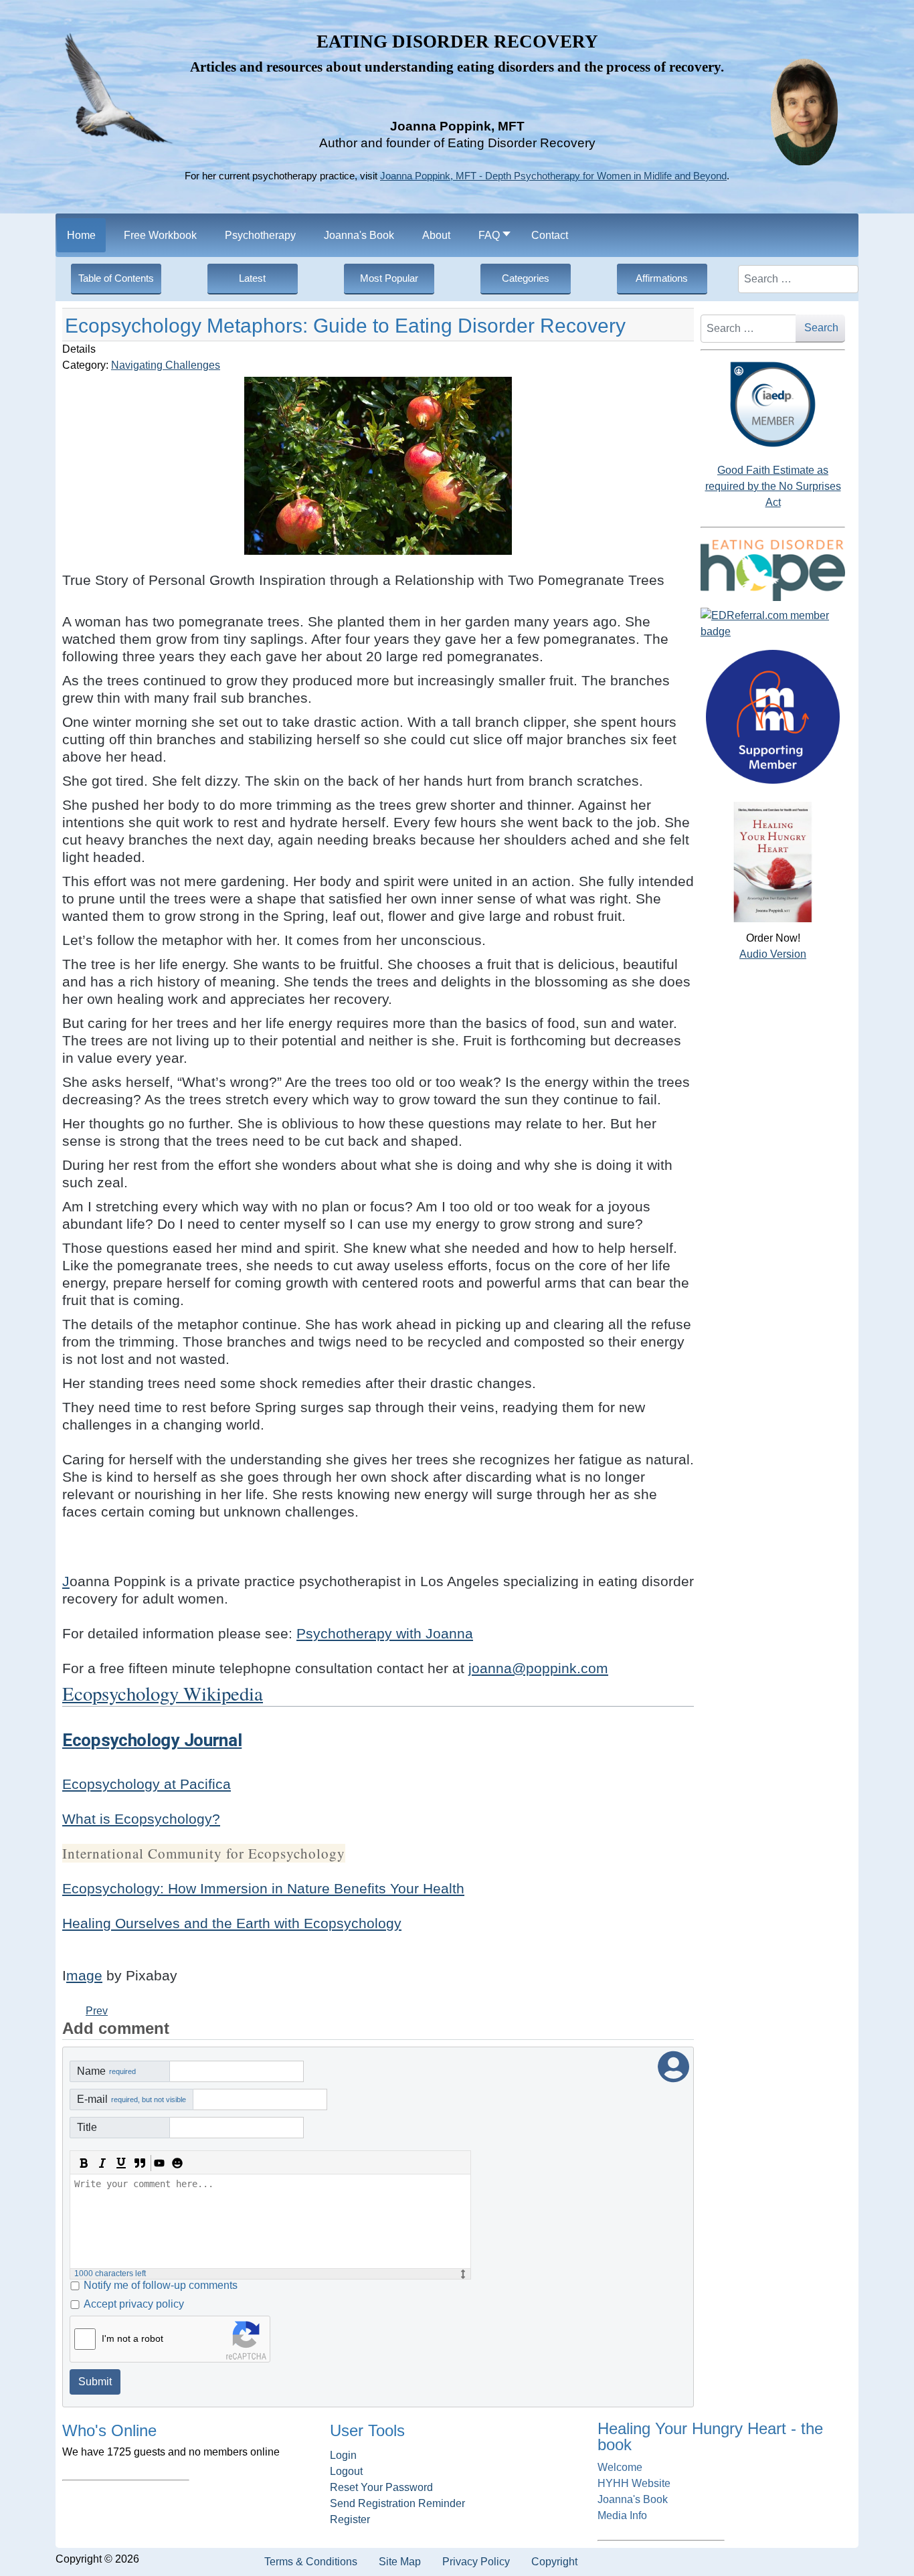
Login (343, 2455)
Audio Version (773, 954)
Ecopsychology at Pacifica (147, 1784)
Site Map (400, 2562)
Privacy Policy (476, 2562)
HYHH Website (634, 2483)
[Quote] (140, 2163)
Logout (346, 2471)
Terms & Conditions (311, 2562)
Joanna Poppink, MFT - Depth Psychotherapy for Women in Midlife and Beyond (553, 176)
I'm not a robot (132, 2338)
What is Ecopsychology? (141, 1819)
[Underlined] (121, 2163)
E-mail (131, 2099)
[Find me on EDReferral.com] (773, 624)
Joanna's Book (633, 2499)
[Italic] (102, 2163)
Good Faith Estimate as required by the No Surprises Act (773, 486)
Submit (95, 2382)
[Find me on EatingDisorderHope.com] (773, 570)
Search (821, 328)
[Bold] (84, 2163)
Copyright (554, 2562)
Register (350, 2519)
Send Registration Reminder (397, 2503)
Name (106, 2071)
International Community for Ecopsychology (204, 1853)
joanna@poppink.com (538, 1668)
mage (84, 1976)
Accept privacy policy (134, 2304)
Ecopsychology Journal (152, 1740)
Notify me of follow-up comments (161, 2285)
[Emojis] (177, 2163)
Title (87, 2127)
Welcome (620, 2467)
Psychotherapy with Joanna (385, 1634)
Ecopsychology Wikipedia (163, 1693)
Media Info (622, 2515)
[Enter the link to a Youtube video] (159, 2163)
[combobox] (798, 279)
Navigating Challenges (166, 365)
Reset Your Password (381, 2487)
